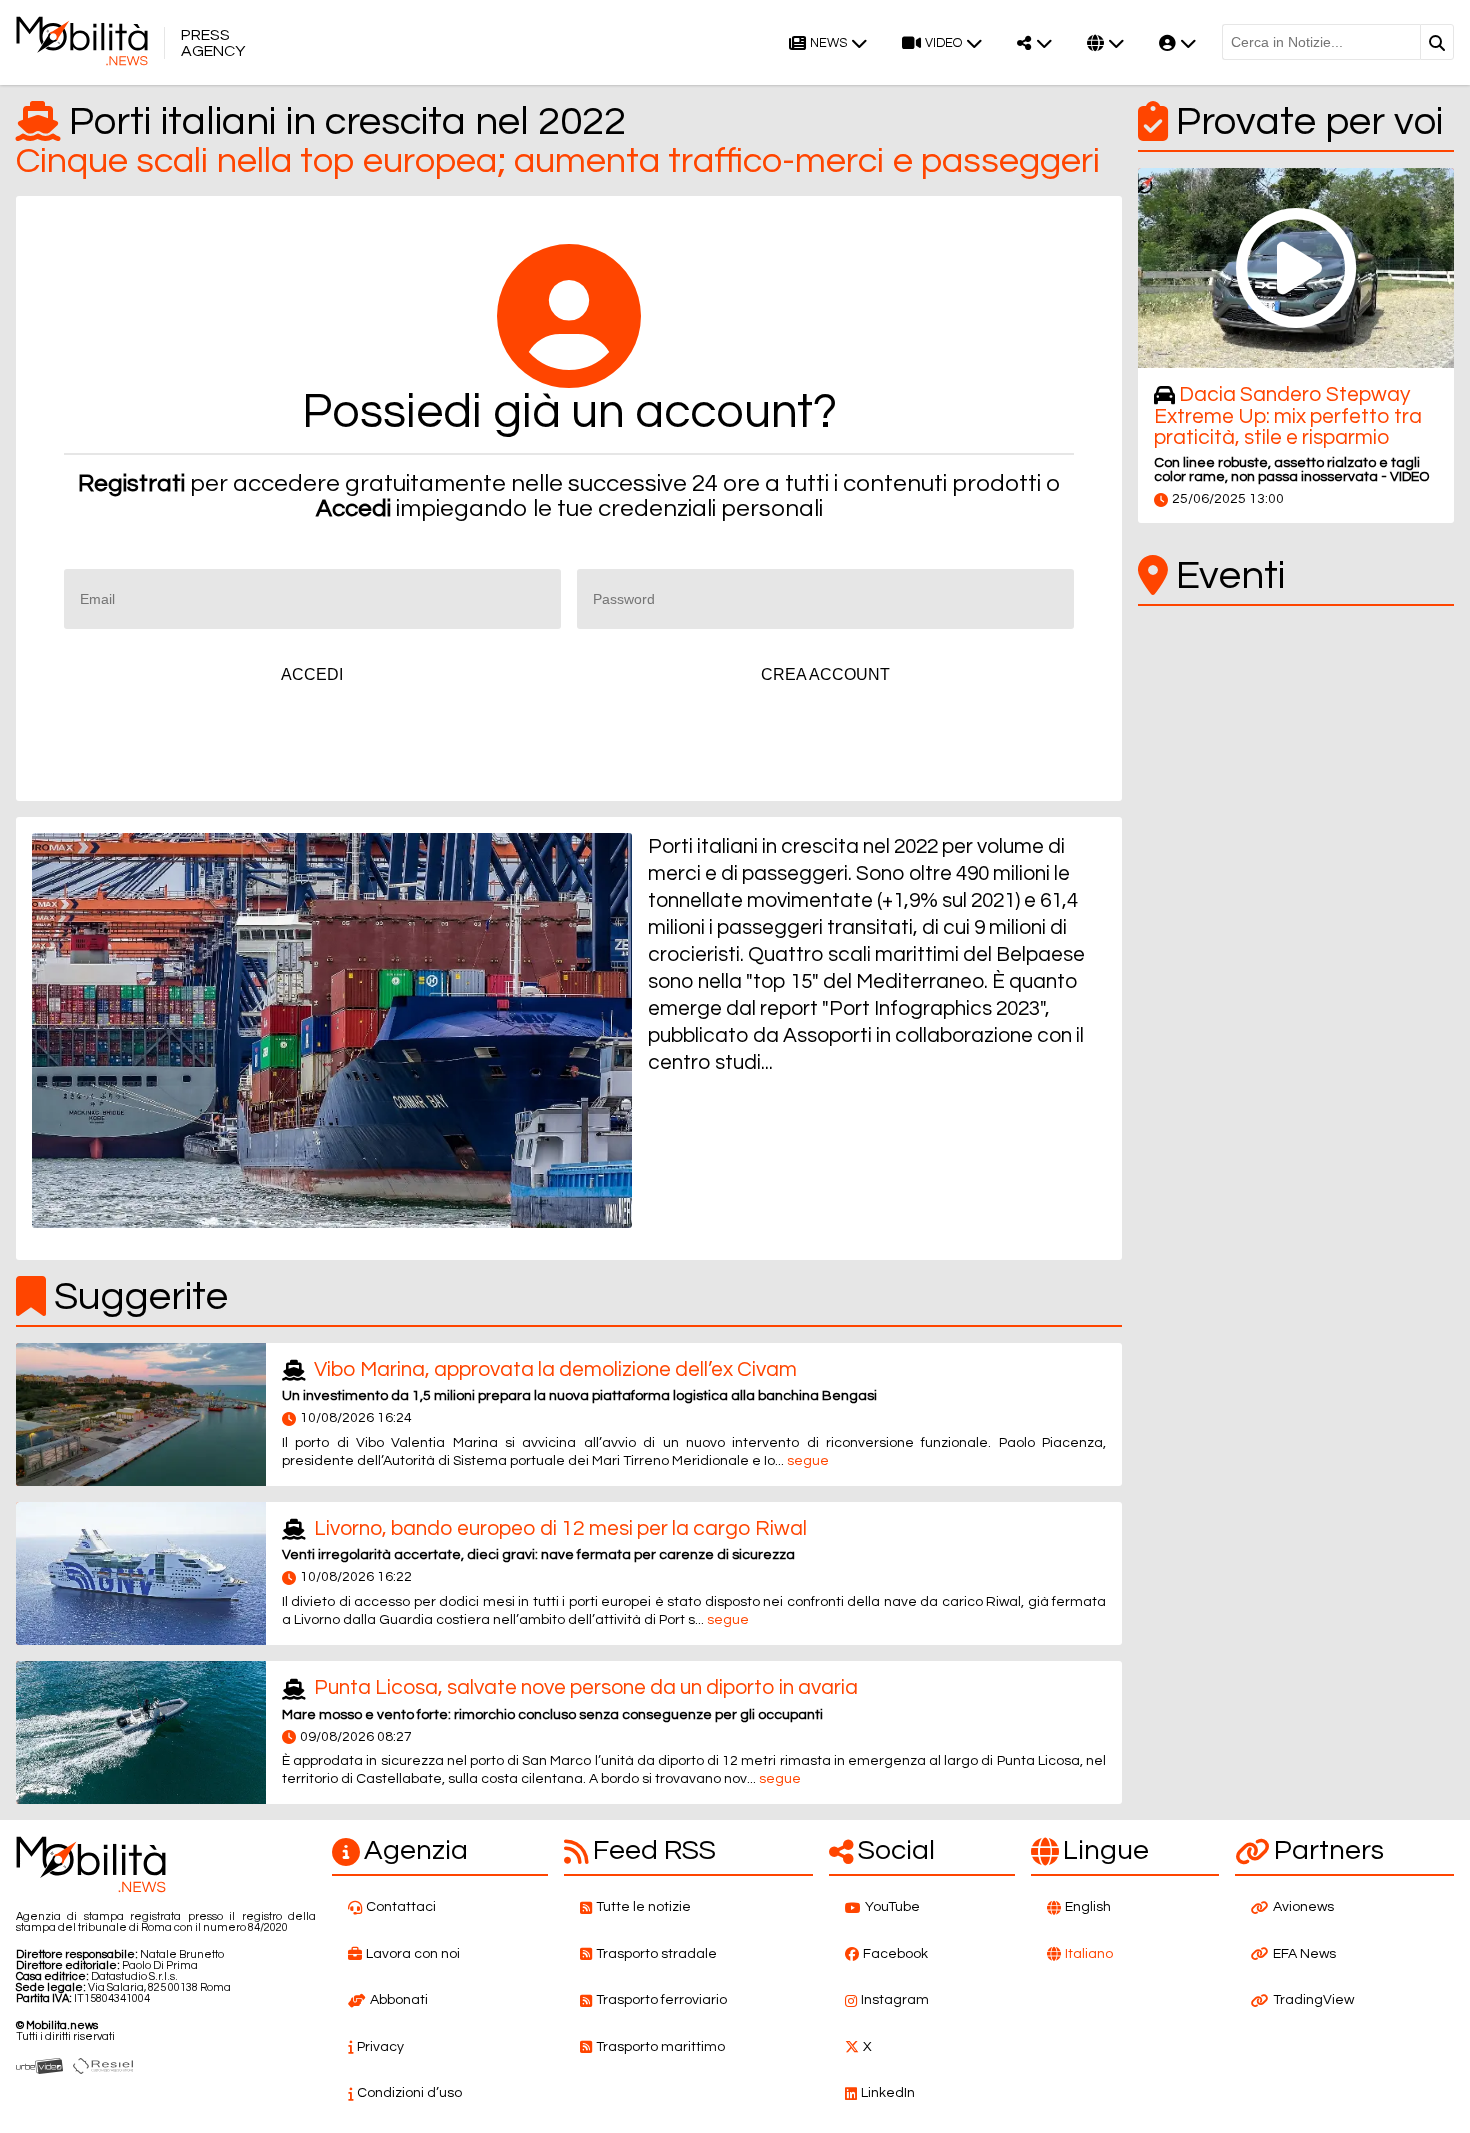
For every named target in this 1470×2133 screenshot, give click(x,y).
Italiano (1089, 1954)
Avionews (1303, 1907)
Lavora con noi (413, 1954)
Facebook (895, 1954)
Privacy (380, 2047)
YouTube (892, 1907)
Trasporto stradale (656, 1954)
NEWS (828, 43)
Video (943, 43)
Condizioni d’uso (409, 2093)
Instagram (895, 2000)
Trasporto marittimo (660, 2047)
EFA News (1304, 1954)
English (1088, 1907)
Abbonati (399, 2000)
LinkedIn (888, 2093)
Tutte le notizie (643, 1907)
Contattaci (401, 1907)
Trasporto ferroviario (661, 2000)
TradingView (1313, 2000)
